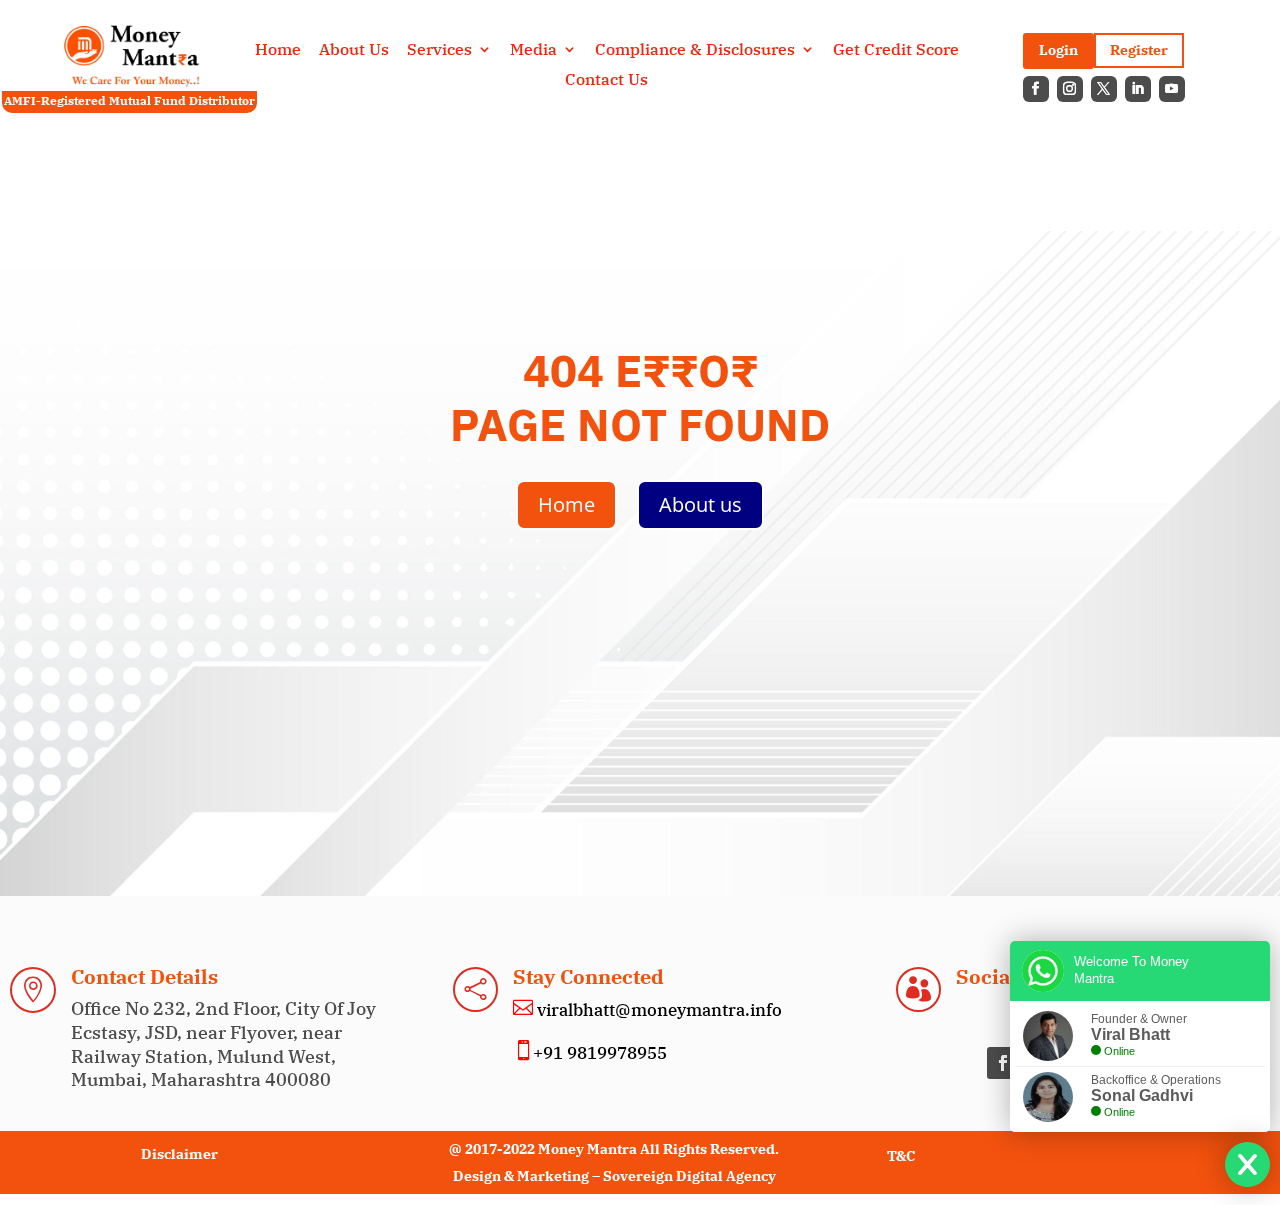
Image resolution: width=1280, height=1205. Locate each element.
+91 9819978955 (600, 1053)
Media (533, 50)
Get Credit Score (896, 50)
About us (700, 504)
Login (1058, 50)
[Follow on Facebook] (1036, 89)
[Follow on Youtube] (1172, 89)
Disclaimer (179, 1154)
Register (1139, 50)
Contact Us (606, 80)
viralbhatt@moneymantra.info (657, 1010)
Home (278, 50)
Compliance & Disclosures (695, 50)
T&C (901, 1156)
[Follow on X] (1104, 89)
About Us (354, 50)
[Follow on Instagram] (1070, 89)
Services (439, 50)
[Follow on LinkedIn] (1138, 89)
